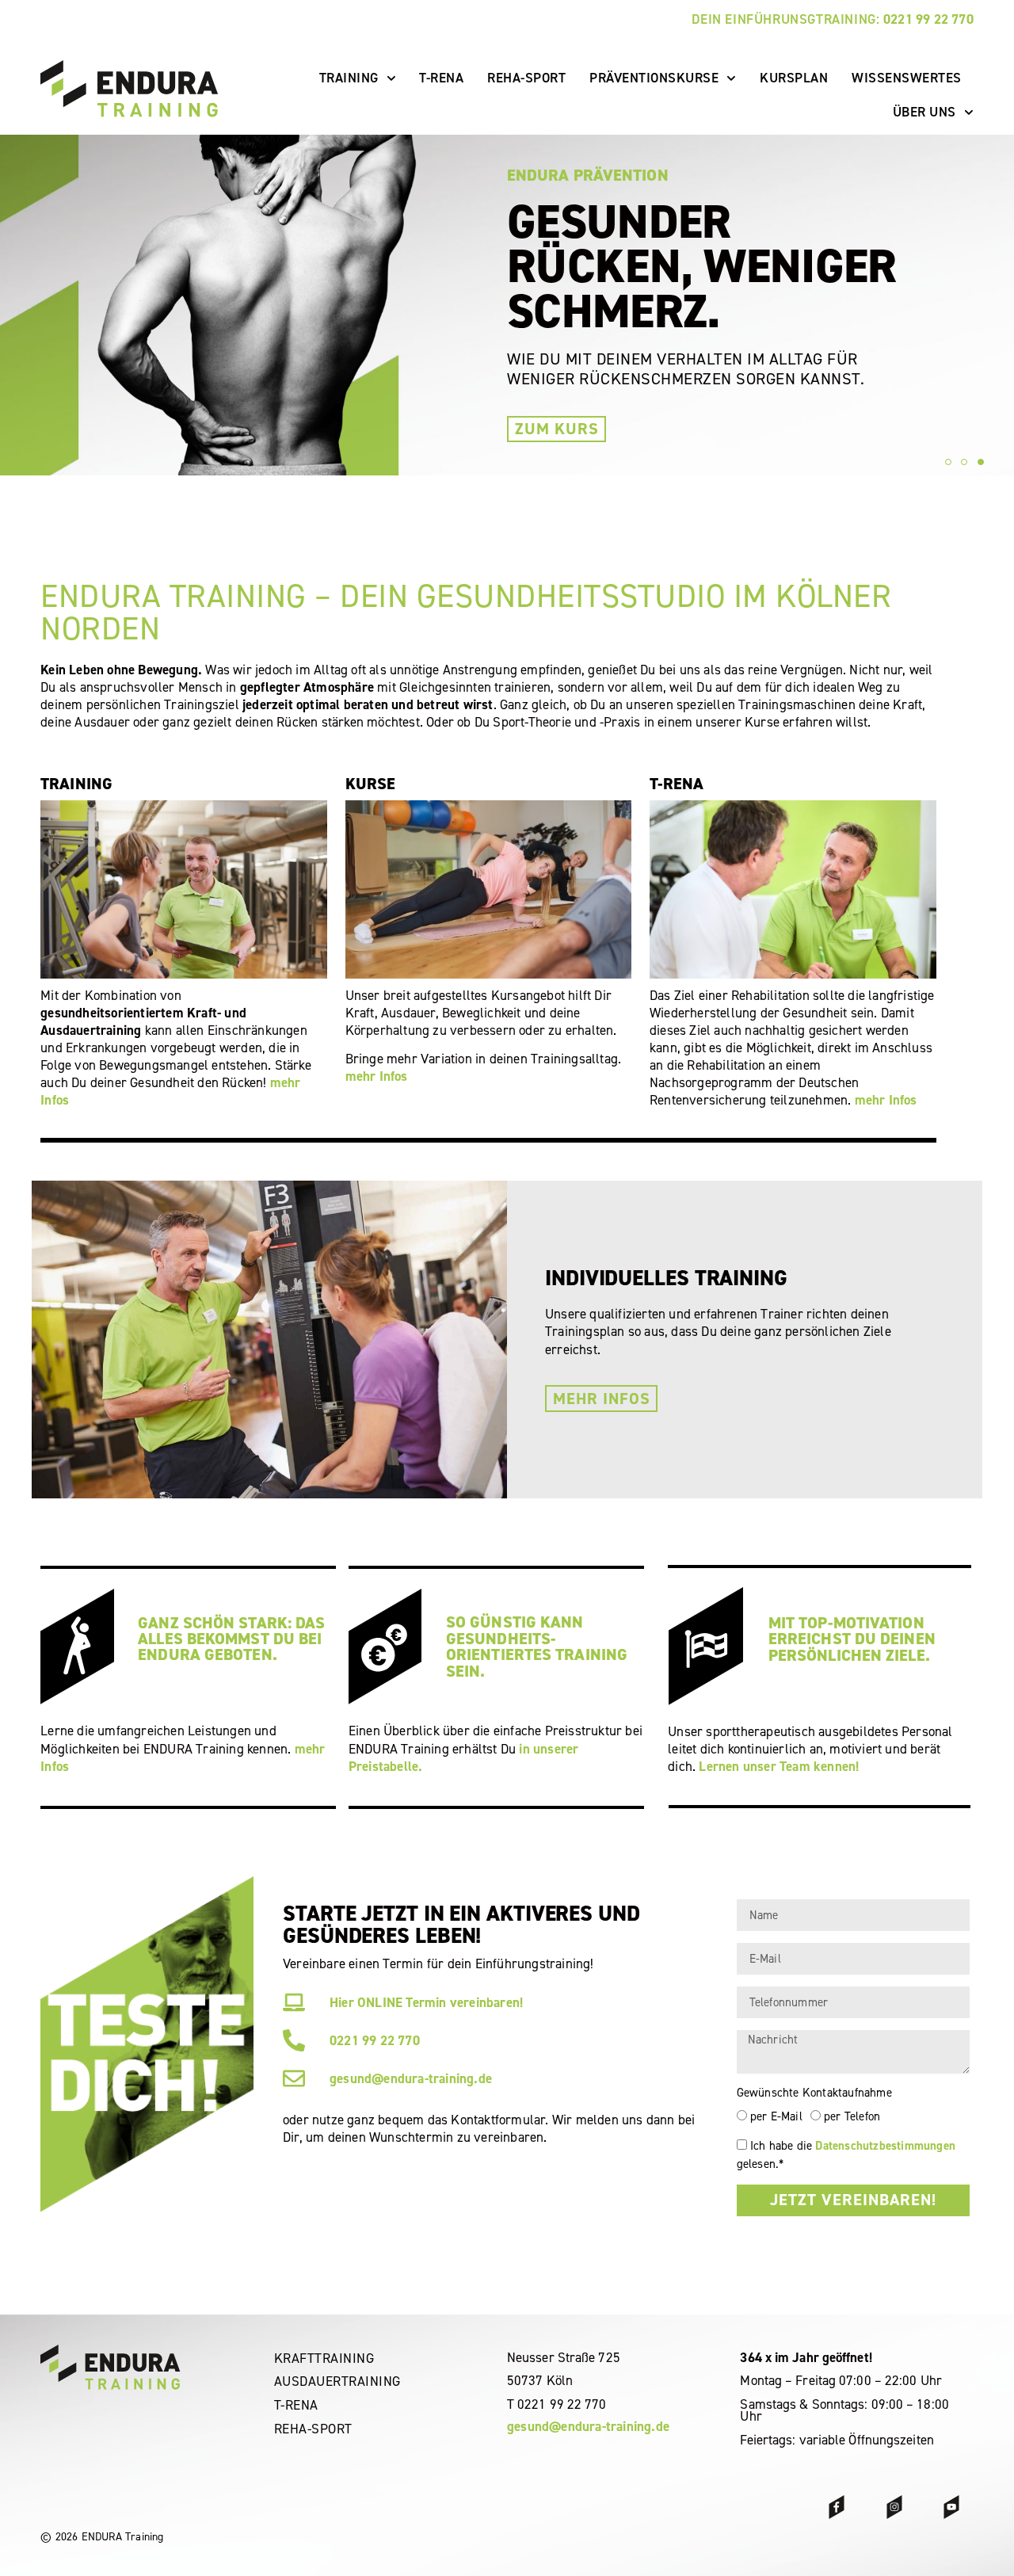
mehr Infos (377, 1076)
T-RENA (441, 78)
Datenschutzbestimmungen (885, 2146)
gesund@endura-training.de (588, 2426)
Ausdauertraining (337, 2381)
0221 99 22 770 (928, 19)
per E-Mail (776, 2116)
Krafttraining (324, 2358)
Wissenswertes (907, 78)
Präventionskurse (654, 78)
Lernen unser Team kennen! (779, 1766)
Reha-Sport (526, 78)
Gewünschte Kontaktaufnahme (814, 2093)
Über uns (924, 112)
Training (349, 78)
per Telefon (852, 2116)
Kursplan (794, 78)
